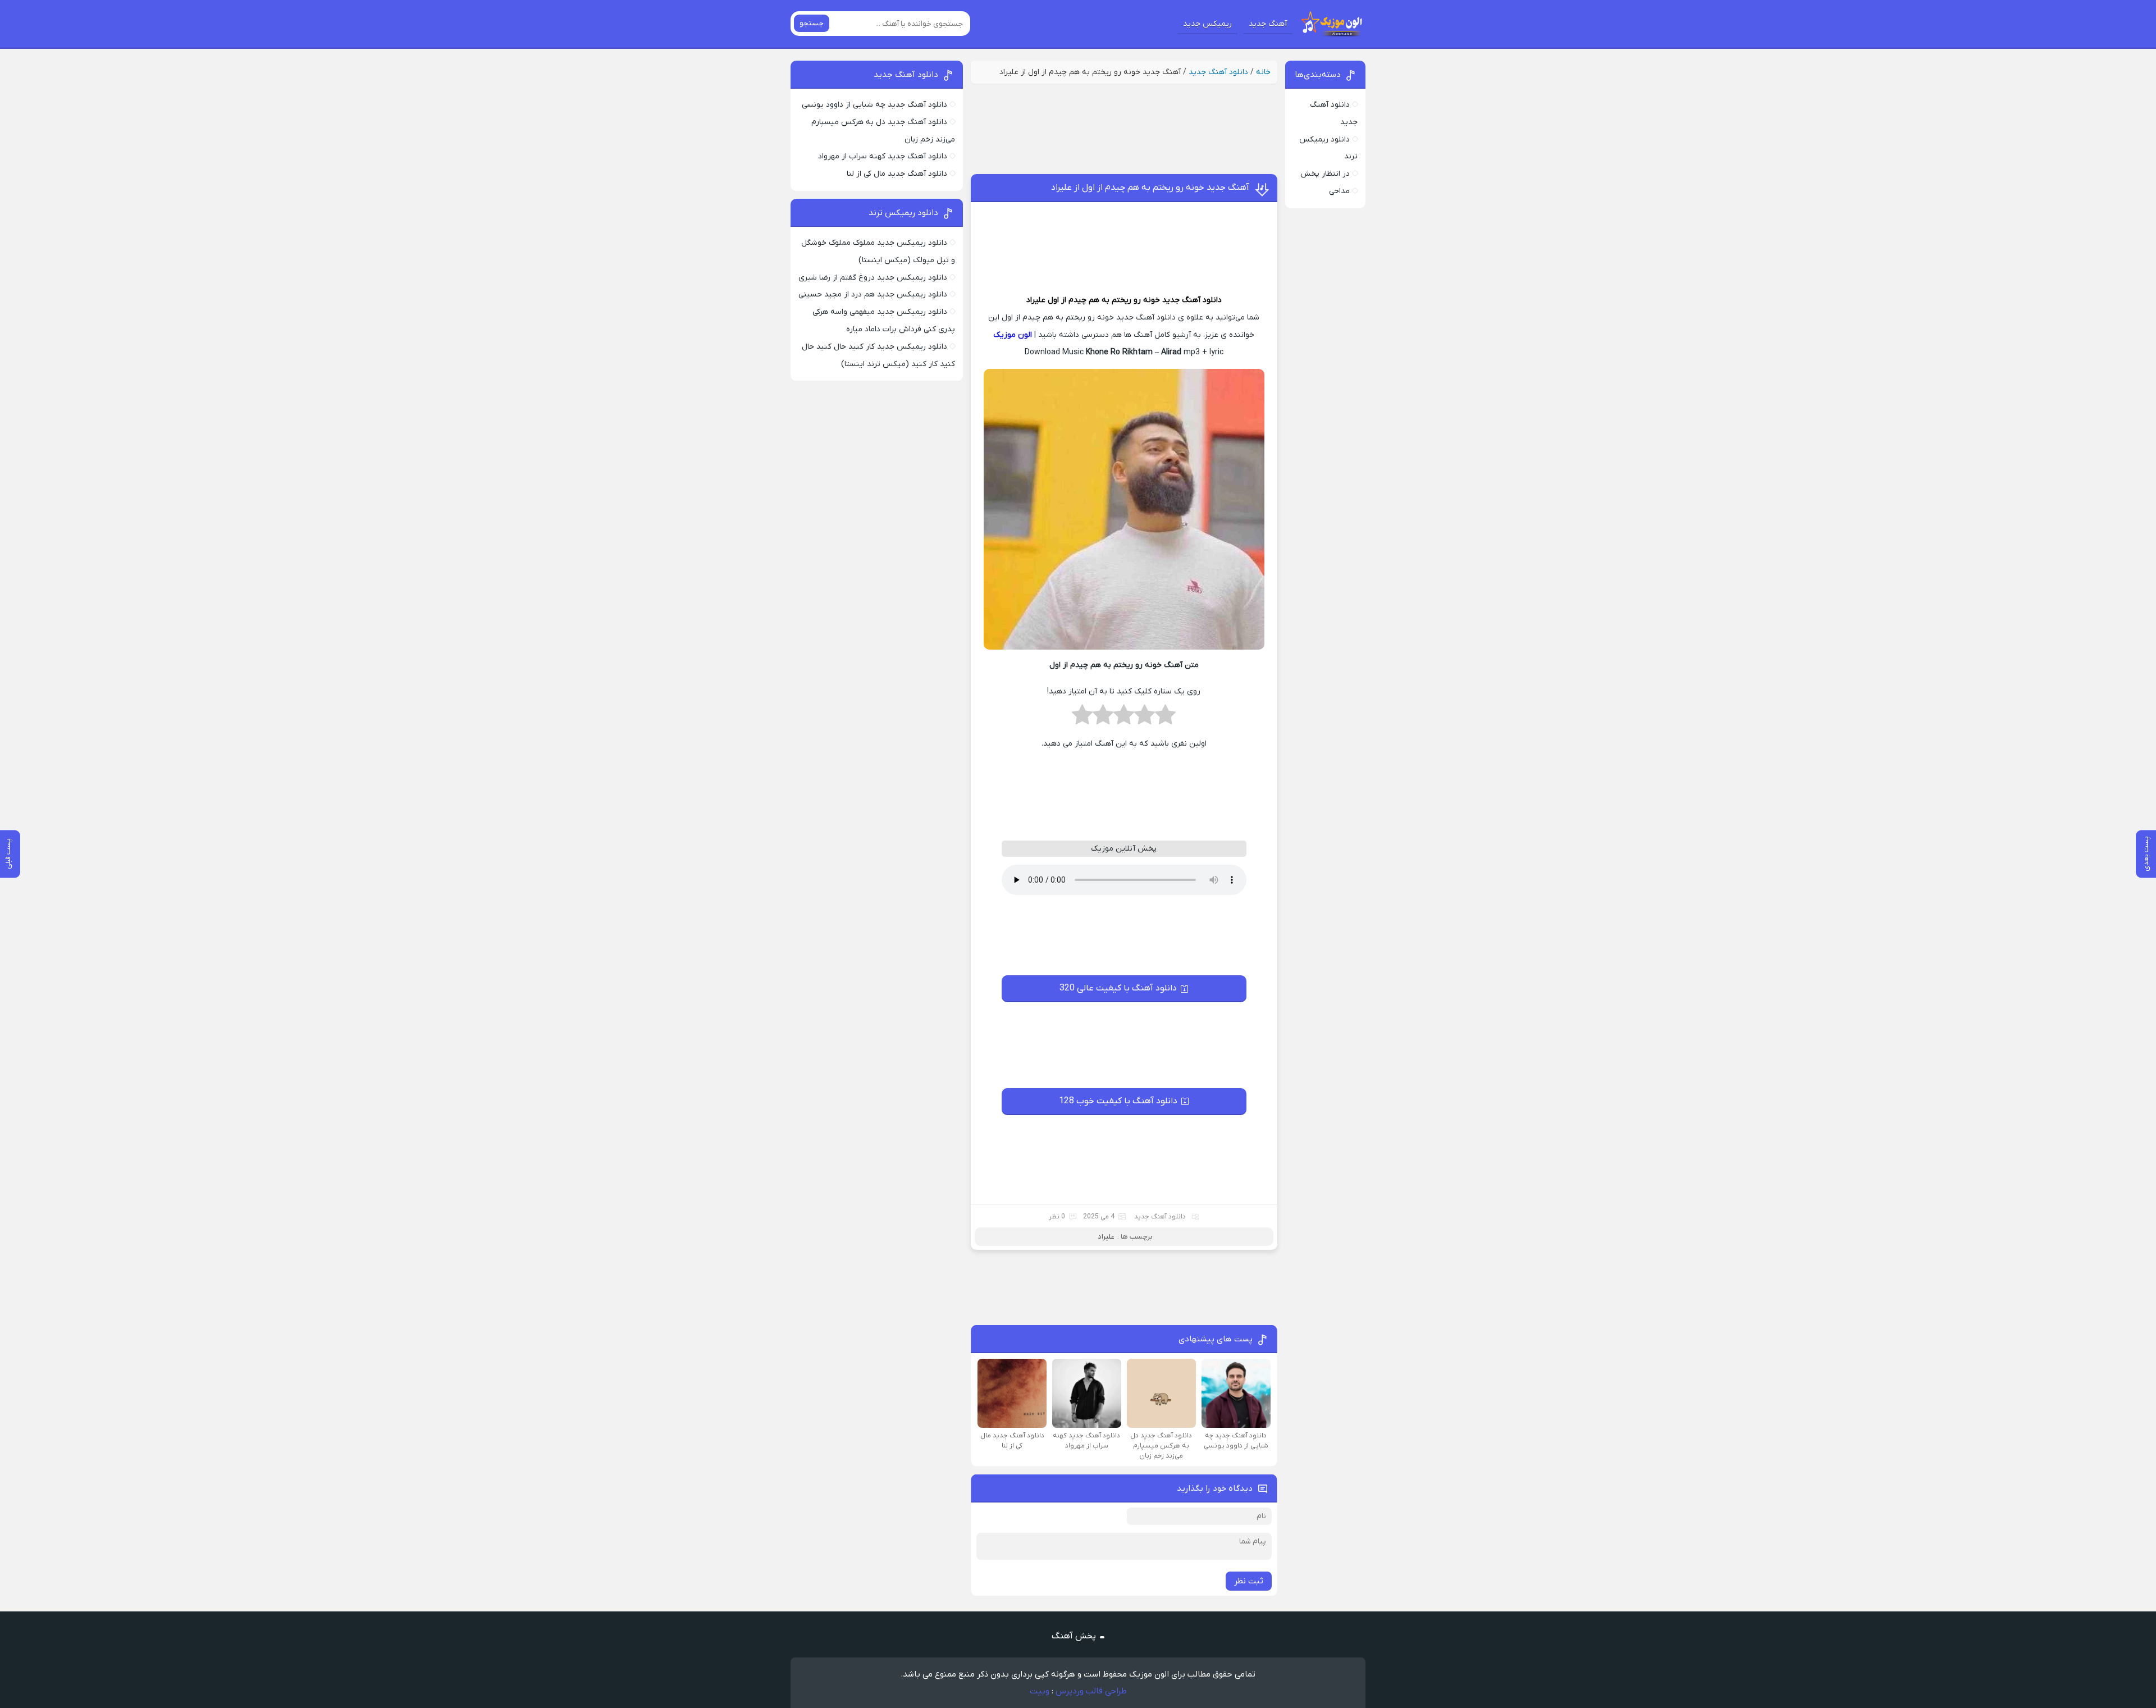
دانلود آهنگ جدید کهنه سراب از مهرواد (883, 156)
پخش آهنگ (1074, 1636)
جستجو (812, 23)
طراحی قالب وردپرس (1091, 1691)
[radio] (1165, 718)
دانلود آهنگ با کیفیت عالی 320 (1118, 988)
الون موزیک (1013, 335)
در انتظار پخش (1325, 174)
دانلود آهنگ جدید (1218, 72)
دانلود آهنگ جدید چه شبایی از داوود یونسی (874, 105)
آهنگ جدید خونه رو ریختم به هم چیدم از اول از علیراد (1150, 188)
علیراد (1036, 300)
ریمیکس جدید (1207, 24)
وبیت (1040, 1691)
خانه (1263, 72)
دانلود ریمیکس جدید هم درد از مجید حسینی (873, 294)
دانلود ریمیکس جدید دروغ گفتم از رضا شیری (873, 278)
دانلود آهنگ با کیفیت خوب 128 (1118, 1101)
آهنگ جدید (1268, 24)
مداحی (1339, 191)
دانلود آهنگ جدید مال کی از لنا (897, 174)
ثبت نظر (1249, 1581)
